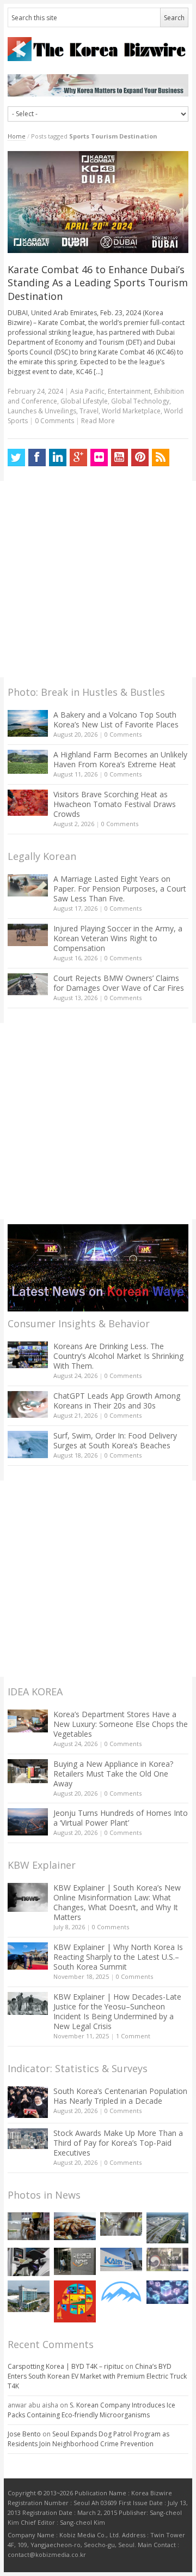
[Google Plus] (78, 458)
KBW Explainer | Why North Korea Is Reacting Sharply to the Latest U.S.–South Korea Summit (118, 1957)
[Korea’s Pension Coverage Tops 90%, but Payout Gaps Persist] (75, 2261)
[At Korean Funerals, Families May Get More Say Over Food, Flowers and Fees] (121, 2224)
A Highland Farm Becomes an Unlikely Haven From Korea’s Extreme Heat (120, 759)
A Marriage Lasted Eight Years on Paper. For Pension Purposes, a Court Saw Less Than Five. (120, 889)
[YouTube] (120, 458)
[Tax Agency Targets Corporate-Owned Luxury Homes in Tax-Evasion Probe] (167, 2259)
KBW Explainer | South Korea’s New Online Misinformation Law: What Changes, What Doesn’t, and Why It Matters (117, 1902)
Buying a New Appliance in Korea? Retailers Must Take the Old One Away (113, 1774)
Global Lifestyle (84, 401)
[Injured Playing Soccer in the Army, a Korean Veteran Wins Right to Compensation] (28, 935)
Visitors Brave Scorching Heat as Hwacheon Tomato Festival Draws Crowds (115, 804)
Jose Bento (24, 2434)
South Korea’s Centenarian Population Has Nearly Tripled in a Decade (120, 2096)
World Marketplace (131, 411)
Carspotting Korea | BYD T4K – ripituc (66, 2366)
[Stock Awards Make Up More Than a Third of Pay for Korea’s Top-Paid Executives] (28, 2139)
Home (17, 136)
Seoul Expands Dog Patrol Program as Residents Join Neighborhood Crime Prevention (88, 2439)
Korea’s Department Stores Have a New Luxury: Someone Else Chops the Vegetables (121, 1724)
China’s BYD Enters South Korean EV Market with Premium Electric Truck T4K (97, 2376)
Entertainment (129, 391)
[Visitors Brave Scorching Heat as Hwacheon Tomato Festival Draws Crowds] (28, 803)
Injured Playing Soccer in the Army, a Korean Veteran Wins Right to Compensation (118, 938)
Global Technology (140, 401)
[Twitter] (16, 458)
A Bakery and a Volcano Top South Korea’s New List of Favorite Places (116, 720)
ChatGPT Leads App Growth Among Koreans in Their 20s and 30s (117, 1401)
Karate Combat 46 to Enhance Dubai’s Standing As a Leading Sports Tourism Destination (98, 283)
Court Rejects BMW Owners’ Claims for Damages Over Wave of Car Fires (119, 983)
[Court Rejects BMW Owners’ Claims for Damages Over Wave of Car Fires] (28, 984)
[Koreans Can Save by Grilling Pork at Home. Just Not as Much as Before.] (75, 2226)
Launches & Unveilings (42, 411)
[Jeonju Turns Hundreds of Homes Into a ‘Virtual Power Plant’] (28, 1822)
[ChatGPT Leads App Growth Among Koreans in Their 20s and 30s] (28, 1404)
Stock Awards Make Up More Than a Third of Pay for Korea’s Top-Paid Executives (118, 2143)
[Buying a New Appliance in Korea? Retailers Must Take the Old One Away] (28, 1771)
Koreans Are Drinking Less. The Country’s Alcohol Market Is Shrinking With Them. (118, 1356)
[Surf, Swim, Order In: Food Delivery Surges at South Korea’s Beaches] (28, 1445)
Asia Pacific (87, 391)
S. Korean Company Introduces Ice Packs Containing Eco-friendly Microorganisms (91, 2410)
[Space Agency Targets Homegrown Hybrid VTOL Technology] (29, 2296)
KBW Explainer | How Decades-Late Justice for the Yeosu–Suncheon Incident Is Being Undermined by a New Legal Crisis (117, 2011)
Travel (89, 411)
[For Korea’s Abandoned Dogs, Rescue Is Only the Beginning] (29, 2226)
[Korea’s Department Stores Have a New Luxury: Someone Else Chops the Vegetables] (28, 1721)
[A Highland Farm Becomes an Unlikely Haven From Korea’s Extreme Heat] (28, 762)
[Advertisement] (98, 579)
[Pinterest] (140, 458)
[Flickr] (99, 458)
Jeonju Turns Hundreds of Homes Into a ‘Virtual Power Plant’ (121, 1818)
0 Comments (123, 734)
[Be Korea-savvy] (98, 49)
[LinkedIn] (58, 458)
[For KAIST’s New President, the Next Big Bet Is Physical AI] (121, 2259)
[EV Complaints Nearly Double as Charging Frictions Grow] (29, 2262)
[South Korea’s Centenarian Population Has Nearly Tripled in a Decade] (28, 2102)
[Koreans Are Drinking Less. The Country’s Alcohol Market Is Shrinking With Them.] (28, 1355)
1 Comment (133, 2036)
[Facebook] (37, 458)
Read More (98, 421)
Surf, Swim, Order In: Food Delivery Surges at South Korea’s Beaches (115, 1440)
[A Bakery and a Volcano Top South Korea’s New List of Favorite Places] (28, 723)
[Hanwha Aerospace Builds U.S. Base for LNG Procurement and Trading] (167, 2228)
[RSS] (161, 458)
